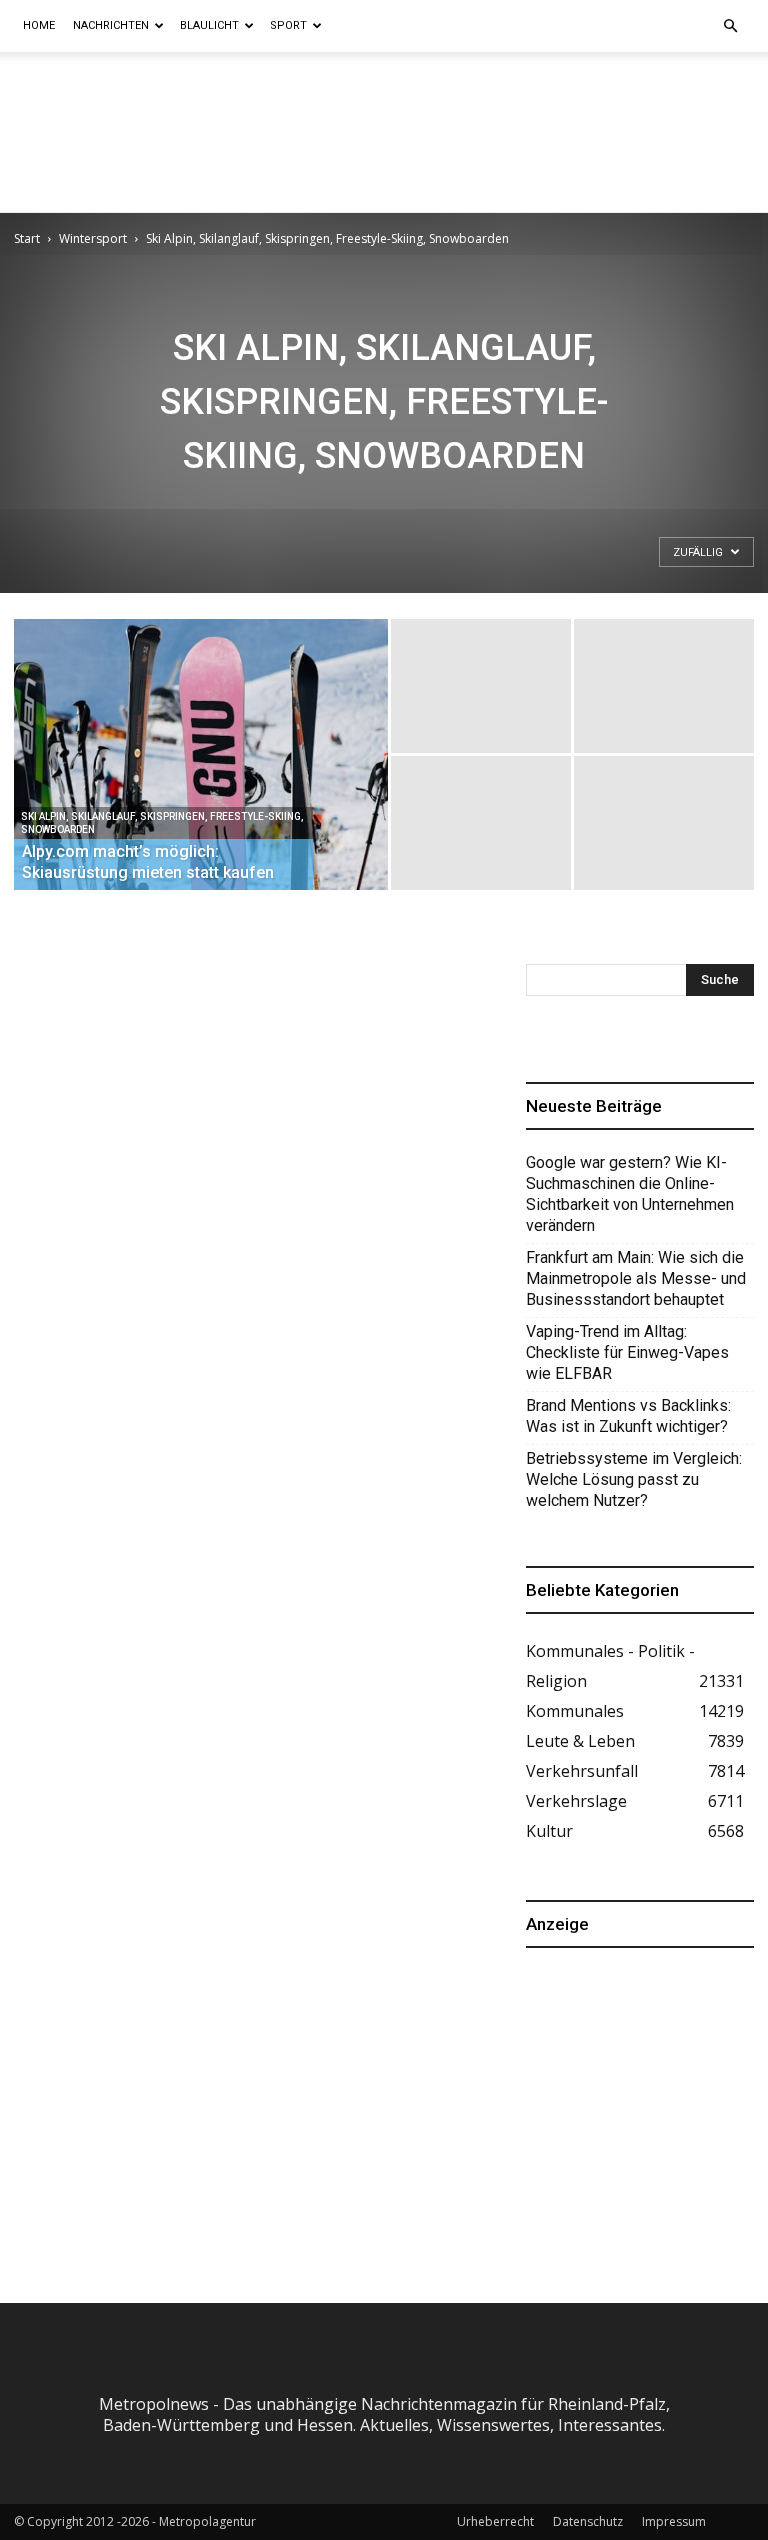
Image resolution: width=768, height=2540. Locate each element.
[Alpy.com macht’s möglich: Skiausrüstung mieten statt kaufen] (201, 781)
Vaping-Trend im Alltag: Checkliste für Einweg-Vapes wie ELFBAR (627, 1352)
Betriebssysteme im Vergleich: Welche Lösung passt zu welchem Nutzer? (634, 1479)
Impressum (674, 2521)
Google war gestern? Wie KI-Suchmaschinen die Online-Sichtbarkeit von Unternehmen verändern (630, 1194)
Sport (288, 25)
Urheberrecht (495, 2521)
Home (39, 25)
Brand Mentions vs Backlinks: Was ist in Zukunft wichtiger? (628, 1416)
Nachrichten (111, 25)
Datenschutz (588, 2521)
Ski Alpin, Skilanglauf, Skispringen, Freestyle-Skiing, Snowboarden (162, 823)
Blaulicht (209, 25)
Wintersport (93, 238)
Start (27, 238)
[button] (730, 26)
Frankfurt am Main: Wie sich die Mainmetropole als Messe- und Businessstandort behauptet (636, 1278)
